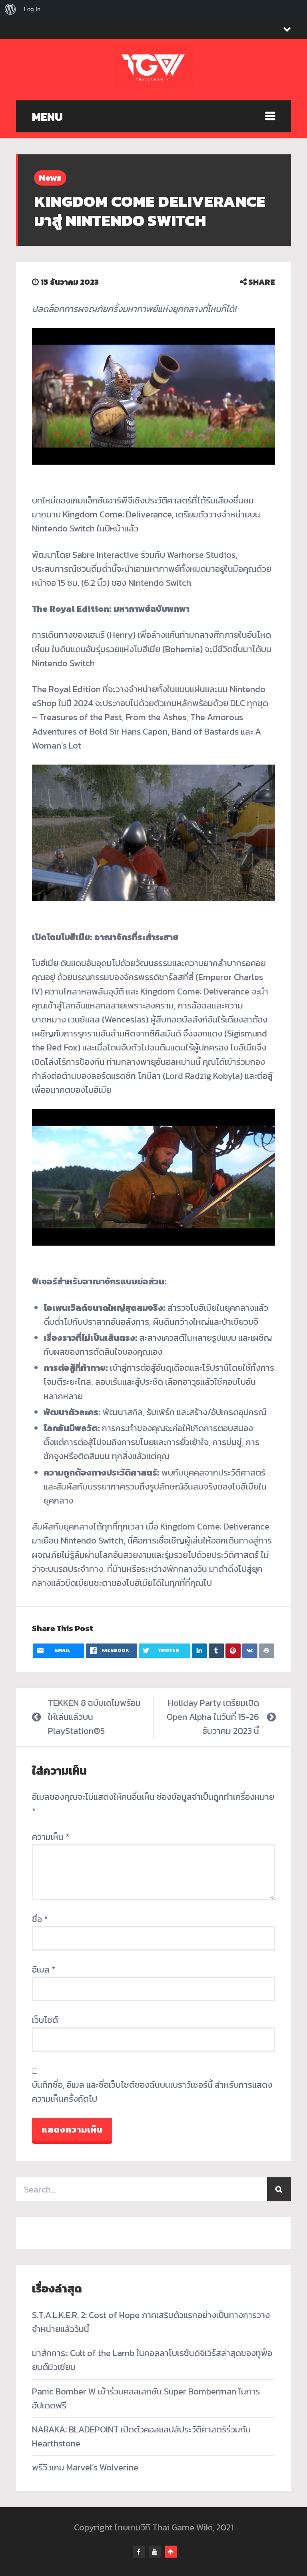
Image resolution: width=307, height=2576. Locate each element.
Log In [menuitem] (32, 9)
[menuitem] (10, 9)
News (50, 178)
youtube (155, 2552)
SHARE (261, 282)
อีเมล (44, 1970)
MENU (47, 117)
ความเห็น (51, 1837)
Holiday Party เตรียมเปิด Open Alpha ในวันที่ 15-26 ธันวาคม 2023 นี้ (213, 1717)
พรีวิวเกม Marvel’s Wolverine (85, 2467)
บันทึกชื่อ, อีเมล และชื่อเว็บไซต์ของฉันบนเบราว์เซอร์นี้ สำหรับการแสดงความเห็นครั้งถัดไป (152, 2092)
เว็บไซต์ (45, 2020)
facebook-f (139, 2552)
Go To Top (171, 2552)
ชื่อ (40, 1919)
